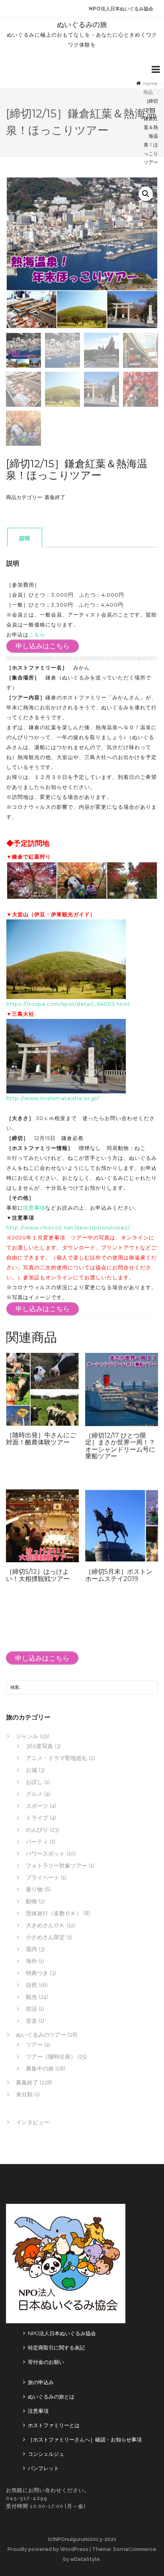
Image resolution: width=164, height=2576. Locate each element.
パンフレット (43, 2468)
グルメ (34, 1794)
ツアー (34, 2045)
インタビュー (33, 2122)
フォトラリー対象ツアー (57, 1866)
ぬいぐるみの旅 (82, 25)
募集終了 (55, 497)
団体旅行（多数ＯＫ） (54, 1913)
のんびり (37, 1830)
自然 (31, 1985)
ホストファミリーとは (54, 2425)
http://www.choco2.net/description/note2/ (68, 1228)
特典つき (37, 1973)
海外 (31, 1961)
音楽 (31, 2021)
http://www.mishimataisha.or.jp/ (53, 1098)
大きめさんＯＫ (45, 1925)
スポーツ (37, 1806)
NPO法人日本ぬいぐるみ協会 (121, 9)
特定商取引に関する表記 (56, 2348)
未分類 (24, 2094)
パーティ (37, 1842)
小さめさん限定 (45, 1937)
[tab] (25, 538)
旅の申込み (41, 2382)
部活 (31, 2009)
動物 (31, 1901)
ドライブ (37, 1818)
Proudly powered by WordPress (48, 2549)
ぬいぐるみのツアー (41, 2035)
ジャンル (27, 1736)
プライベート (43, 1877)
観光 (31, 1997)
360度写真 (39, 1746)
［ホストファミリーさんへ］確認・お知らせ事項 (85, 2440)
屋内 (31, 1949)
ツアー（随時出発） (51, 2057)
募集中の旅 (40, 2069)
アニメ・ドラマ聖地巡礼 (57, 1758)
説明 (25, 538)
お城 (31, 1770)
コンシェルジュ (46, 2454)
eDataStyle (85, 2559)
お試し (34, 1782)
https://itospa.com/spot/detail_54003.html (68, 1004)
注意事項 (34, 1208)
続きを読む (56, 1393)
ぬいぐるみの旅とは (51, 2397)
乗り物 (34, 1889)
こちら (37, 634)
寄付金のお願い (46, 2362)
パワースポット (45, 1854)
